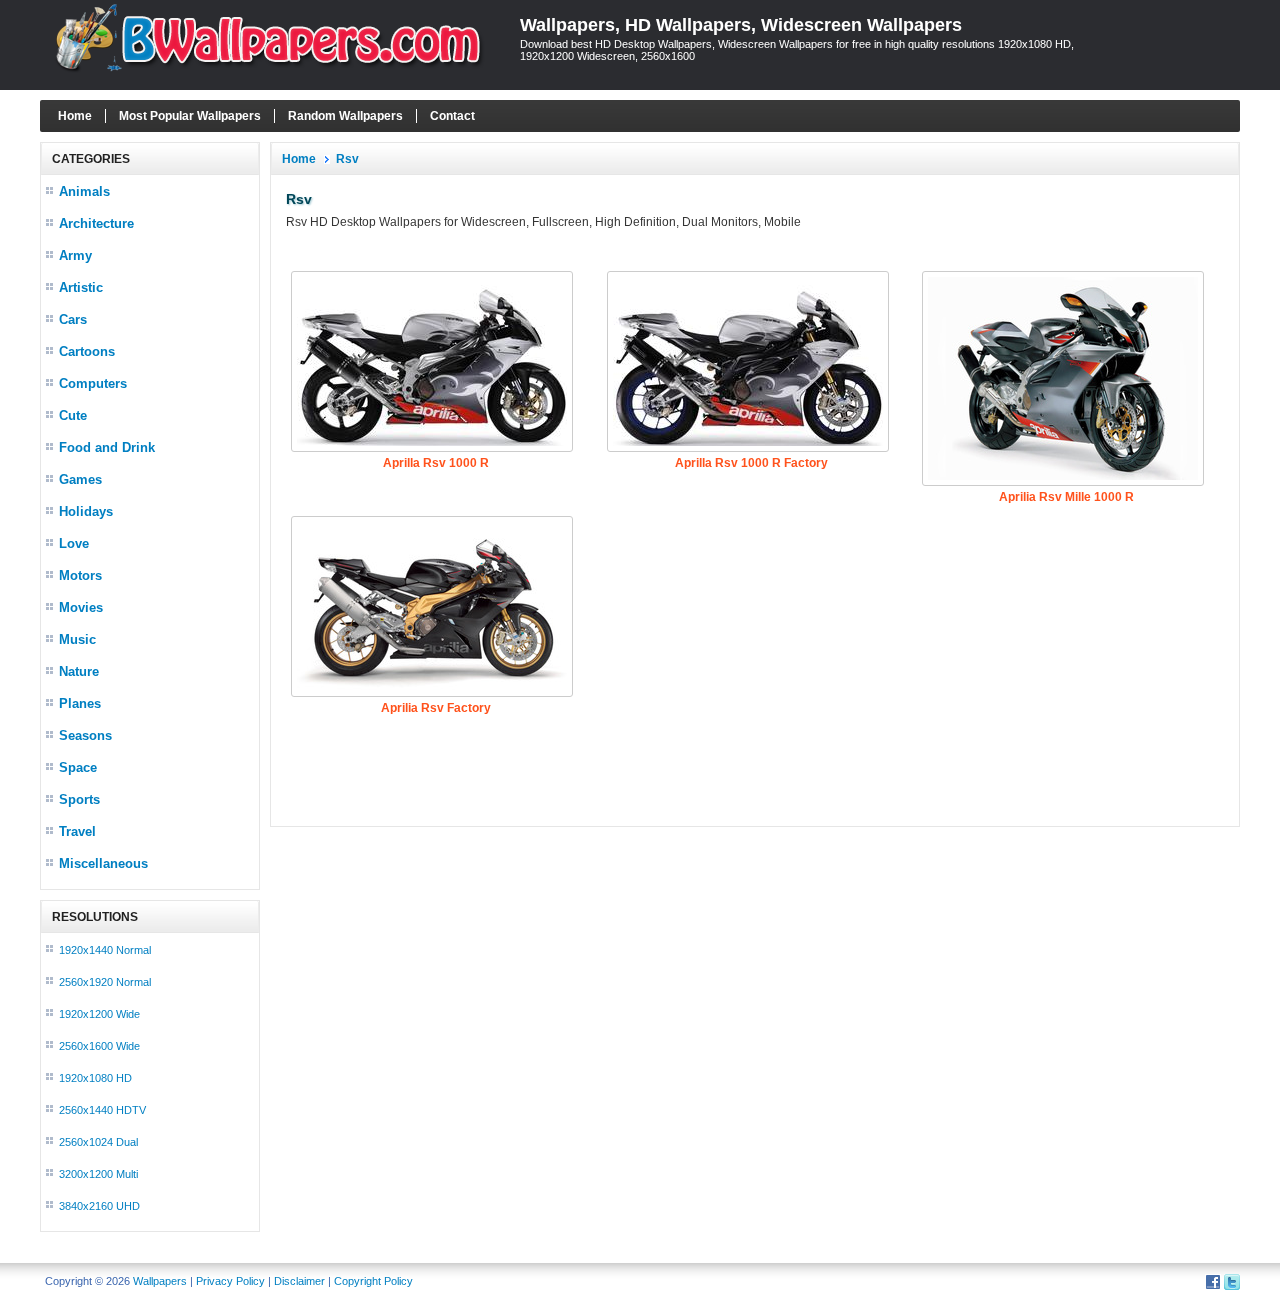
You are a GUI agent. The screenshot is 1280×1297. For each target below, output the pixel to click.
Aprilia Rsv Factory (436, 708)
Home (75, 116)
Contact (452, 116)
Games (80, 479)
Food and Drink (107, 447)
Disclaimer (299, 1281)
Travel (77, 831)
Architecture (96, 223)
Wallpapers (160, 1281)
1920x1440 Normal (105, 950)
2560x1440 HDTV (102, 1110)
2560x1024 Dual (98, 1142)
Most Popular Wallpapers (190, 116)
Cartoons (87, 351)
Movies (81, 607)
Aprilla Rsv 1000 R (436, 463)
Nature (79, 671)
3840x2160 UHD (99, 1206)
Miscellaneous (103, 863)
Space (78, 767)
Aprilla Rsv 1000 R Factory (751, 463)
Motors (80, 575)
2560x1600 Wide (99, 1046)
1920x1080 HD (95, 1078)
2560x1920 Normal (105, 982)
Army (75, 255)
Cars (73, 319)
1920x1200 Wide (99, 1014)
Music (77, 639)
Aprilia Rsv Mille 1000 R (1066, 497)
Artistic (81, 287)
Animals (84, 191)
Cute (73, 415)
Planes (80, 703)
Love (74, 543)
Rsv (347, 159)
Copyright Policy (373, 1281)
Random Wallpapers (345, 116)
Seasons (85, 735)
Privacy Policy (230, 1281)
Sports (79, 799)
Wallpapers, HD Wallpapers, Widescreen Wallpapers (741, 25)
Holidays (86, 511)
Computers (93, 383)
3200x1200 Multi (98, 1174)
